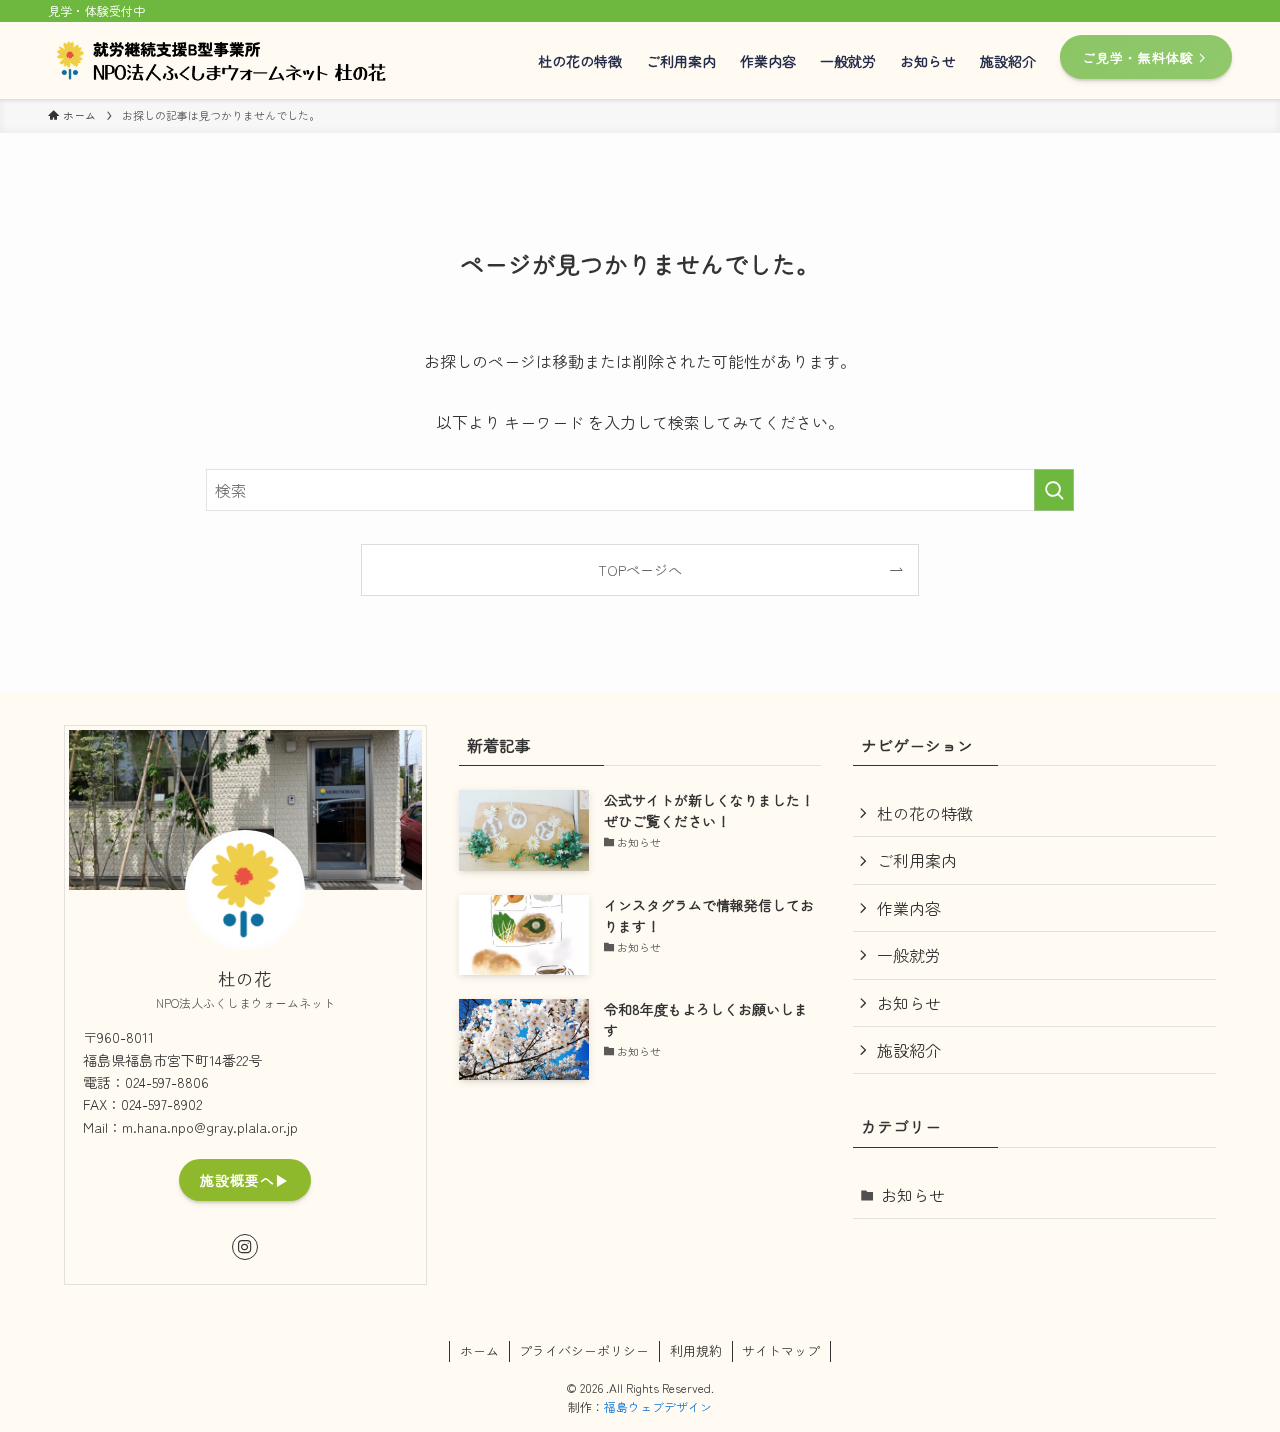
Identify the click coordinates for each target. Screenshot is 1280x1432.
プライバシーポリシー (584, 1350)
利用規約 (696, 1350)
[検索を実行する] (1054, 490)
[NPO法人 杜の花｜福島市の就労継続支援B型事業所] (228, 60)
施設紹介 (909, 1050)
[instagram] (245, 1247)
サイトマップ (781, 1350)
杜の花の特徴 (925, 813)
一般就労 (909, 955)
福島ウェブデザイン (658, 1406)
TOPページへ (640, 569)
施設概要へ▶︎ (245, 1180)
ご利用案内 (917, 860)
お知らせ (909, 1003)
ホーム (479, 1350)
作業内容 (909, 908)
